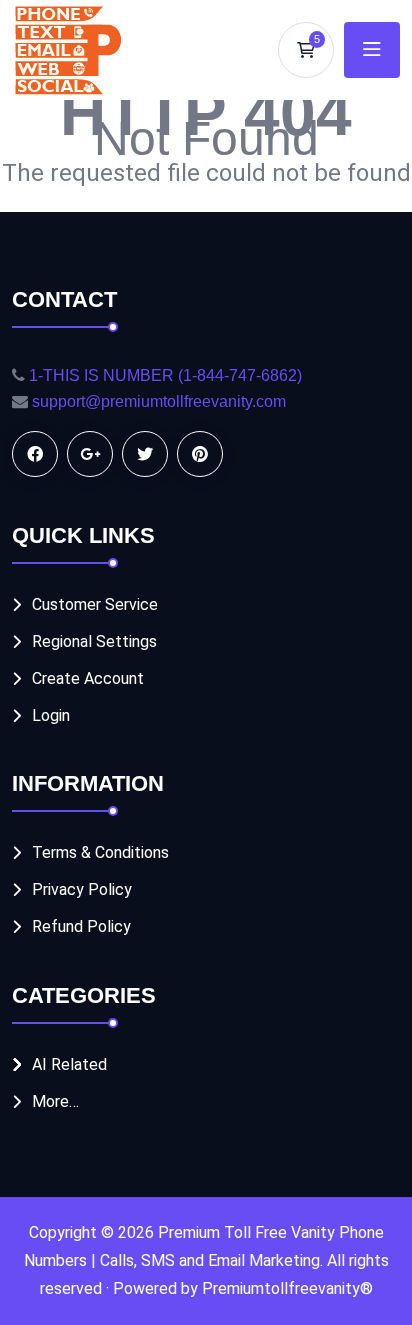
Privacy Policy (82, 889)
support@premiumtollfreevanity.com (159, 401)
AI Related (69, 1064)
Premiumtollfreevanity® (287, 1288)
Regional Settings (94, 641)
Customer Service (95, 604)
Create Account (88, 678)
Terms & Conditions (100, 852)
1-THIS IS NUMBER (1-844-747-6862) (165, 375)
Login (51, 715)
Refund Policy (81, 926)
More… (55, 1101)
